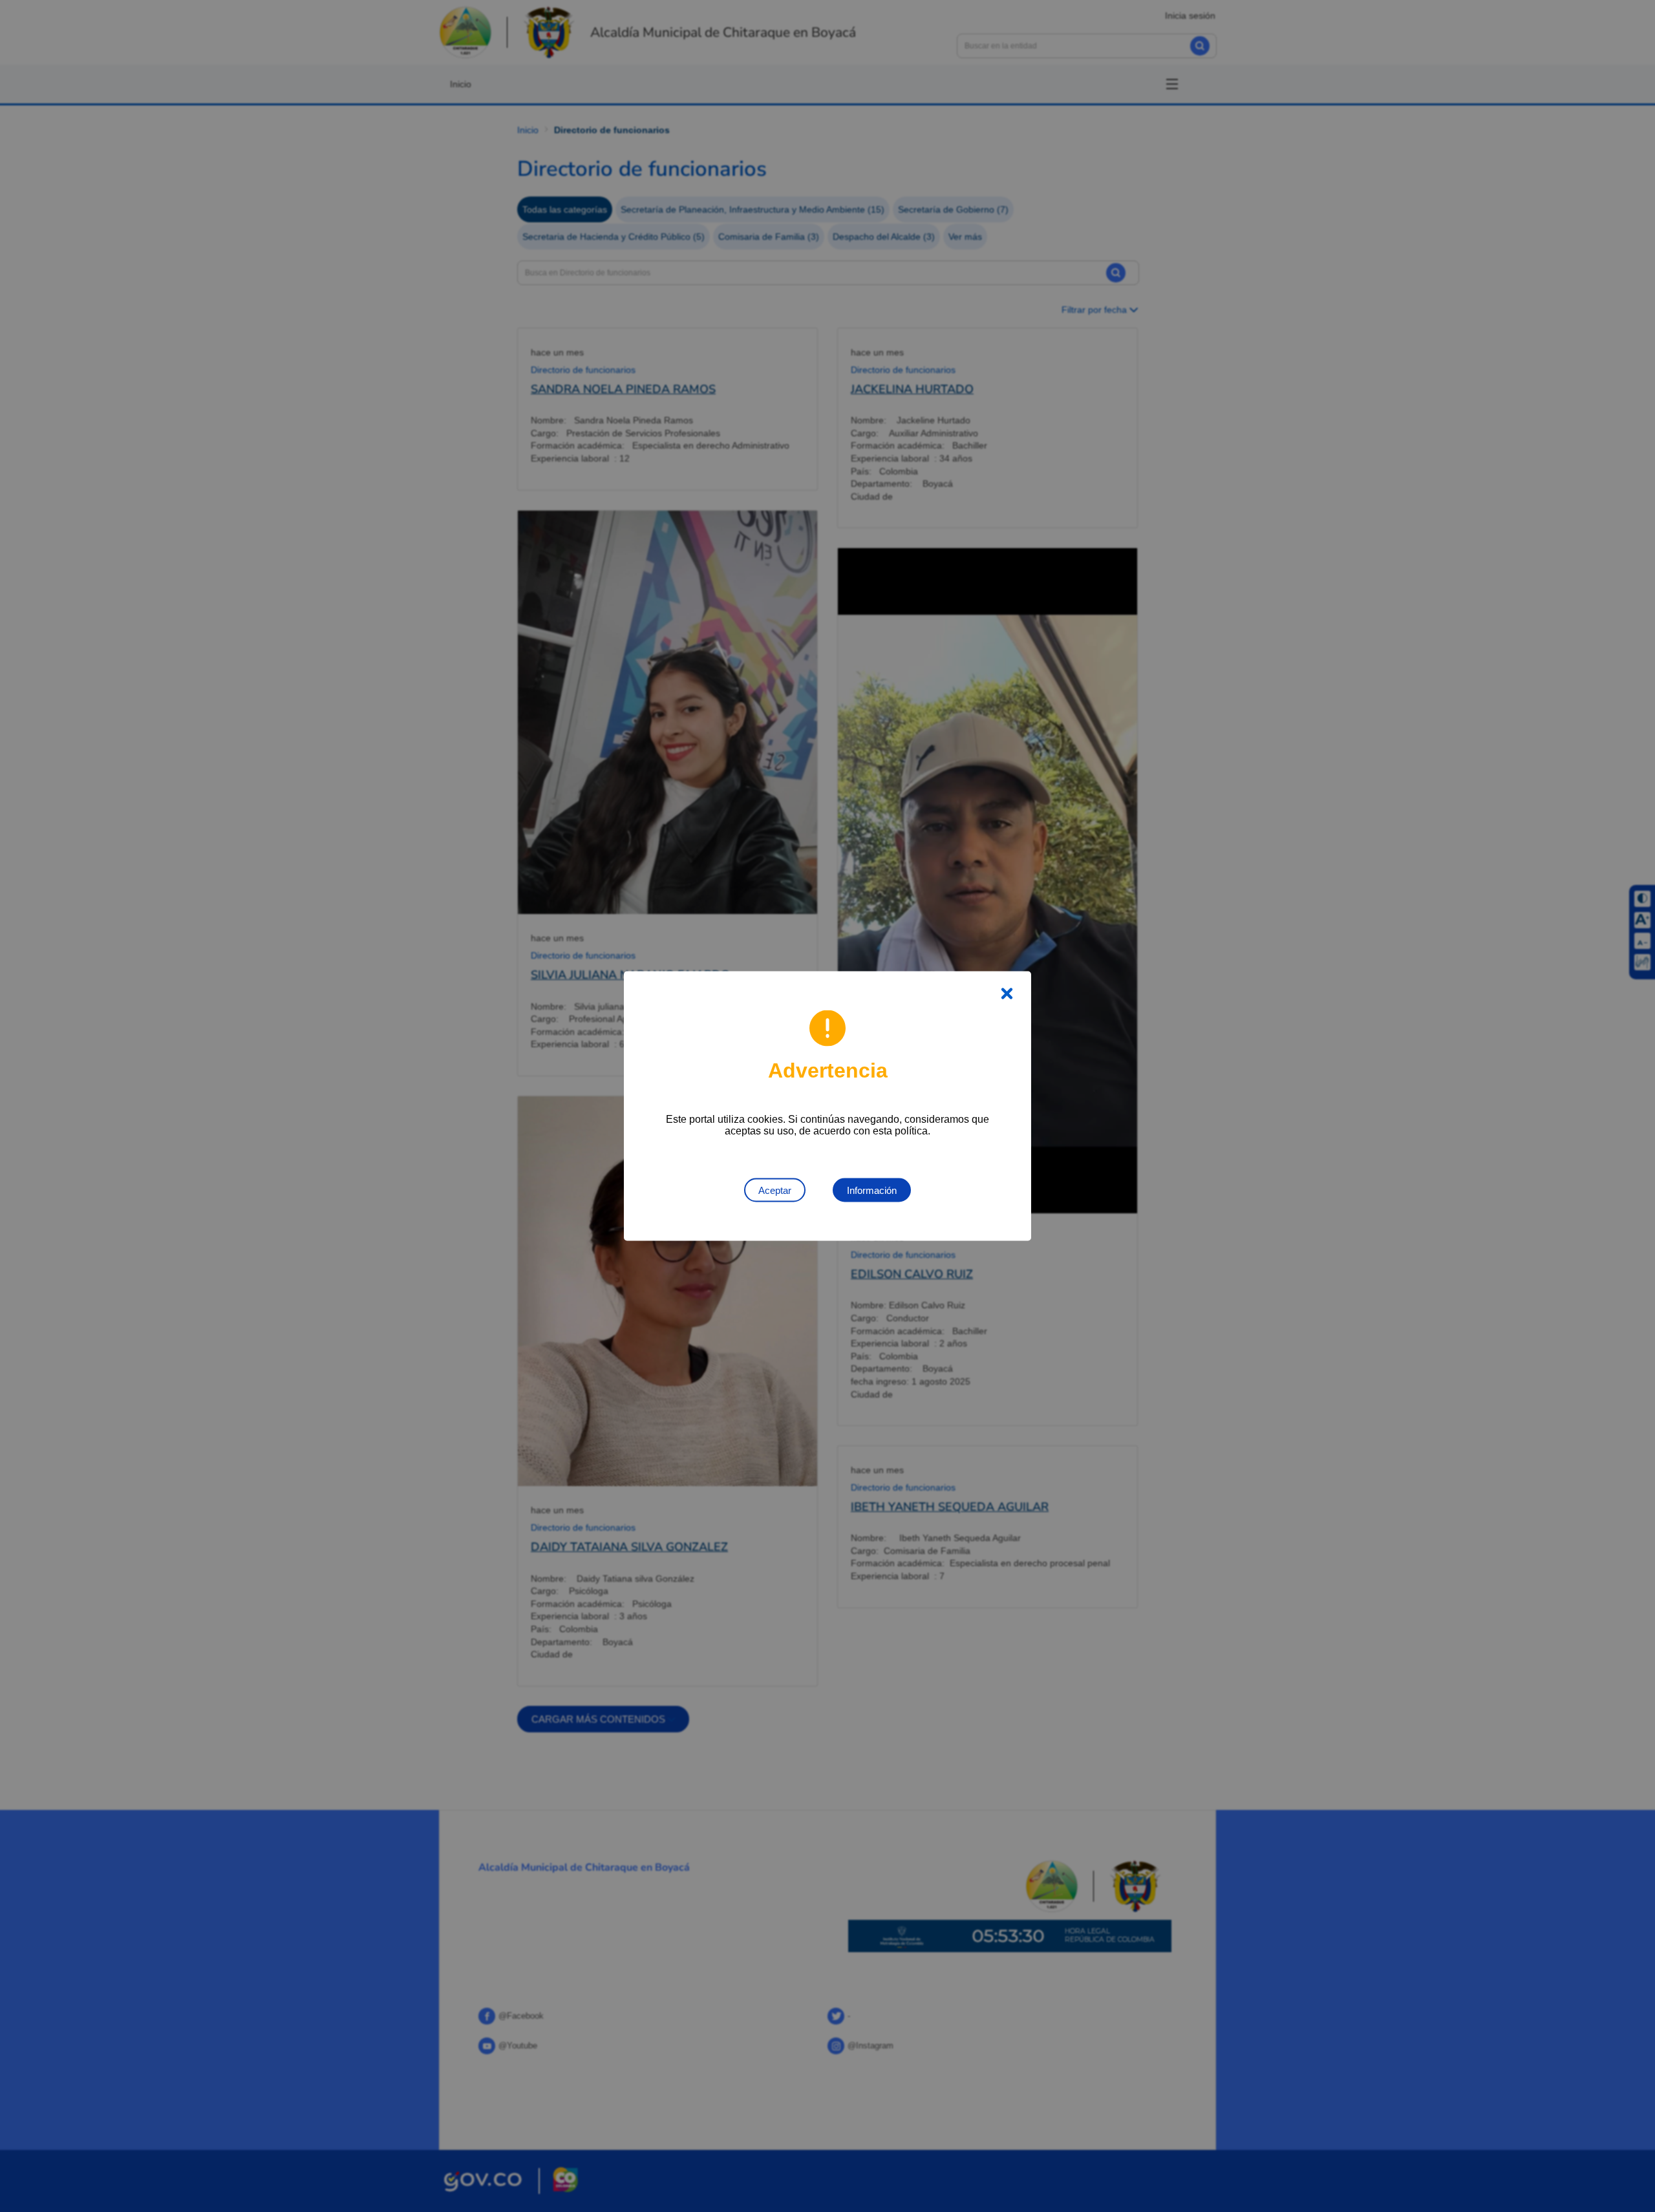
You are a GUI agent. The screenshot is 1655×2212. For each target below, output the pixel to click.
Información (872, 1190)
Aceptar (775, 1190)
